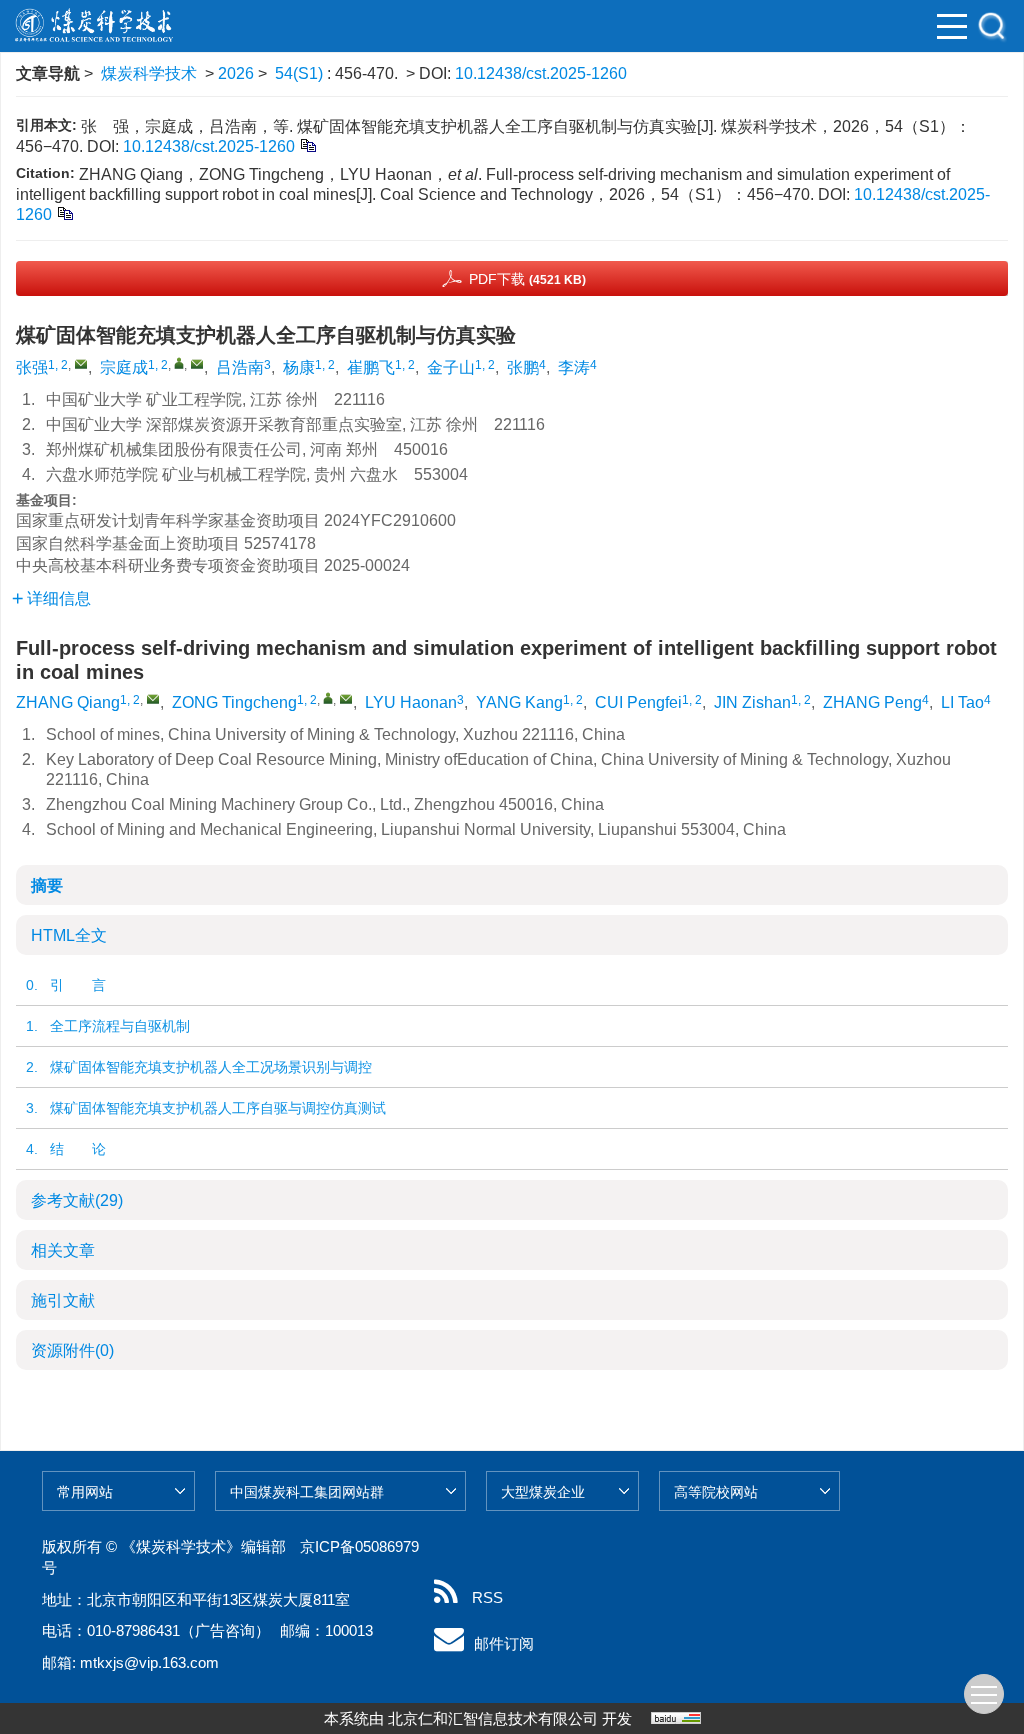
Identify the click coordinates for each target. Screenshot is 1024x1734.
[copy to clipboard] (64, 212)
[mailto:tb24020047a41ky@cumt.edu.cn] (197, 364)
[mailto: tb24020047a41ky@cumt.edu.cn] (346, 699)
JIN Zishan (752, 702)
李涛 (574, 367)
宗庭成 (124, 367)
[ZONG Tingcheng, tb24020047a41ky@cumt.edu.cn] (328, 698)
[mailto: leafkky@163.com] (153, 699)
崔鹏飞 (371, 367)
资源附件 (72, 1350)
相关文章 (63, 1250)
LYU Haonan (411, 702)
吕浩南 (240, 367)
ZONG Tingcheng (234, 702)
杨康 (299, 367)
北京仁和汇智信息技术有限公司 (493, 1718)
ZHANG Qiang (68, 702)
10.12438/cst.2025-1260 (541, 73)
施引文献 (63, 1300)
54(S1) (301, 73)
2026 (236, 73)
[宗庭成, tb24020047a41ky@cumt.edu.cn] (179, 363)
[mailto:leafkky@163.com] (81, 364)
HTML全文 (69, 935)
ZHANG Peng (872, 702)
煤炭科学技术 (149, 73)
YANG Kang (519, 702)
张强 (32, 367)
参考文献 (77, 1200)
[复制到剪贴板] (307, 144)
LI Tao (962, 702)
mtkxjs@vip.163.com (149, 1662)
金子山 (451, 367)
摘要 (47, 885)
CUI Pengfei (638, 702)
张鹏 (523, 367)
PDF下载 (527, 279)
